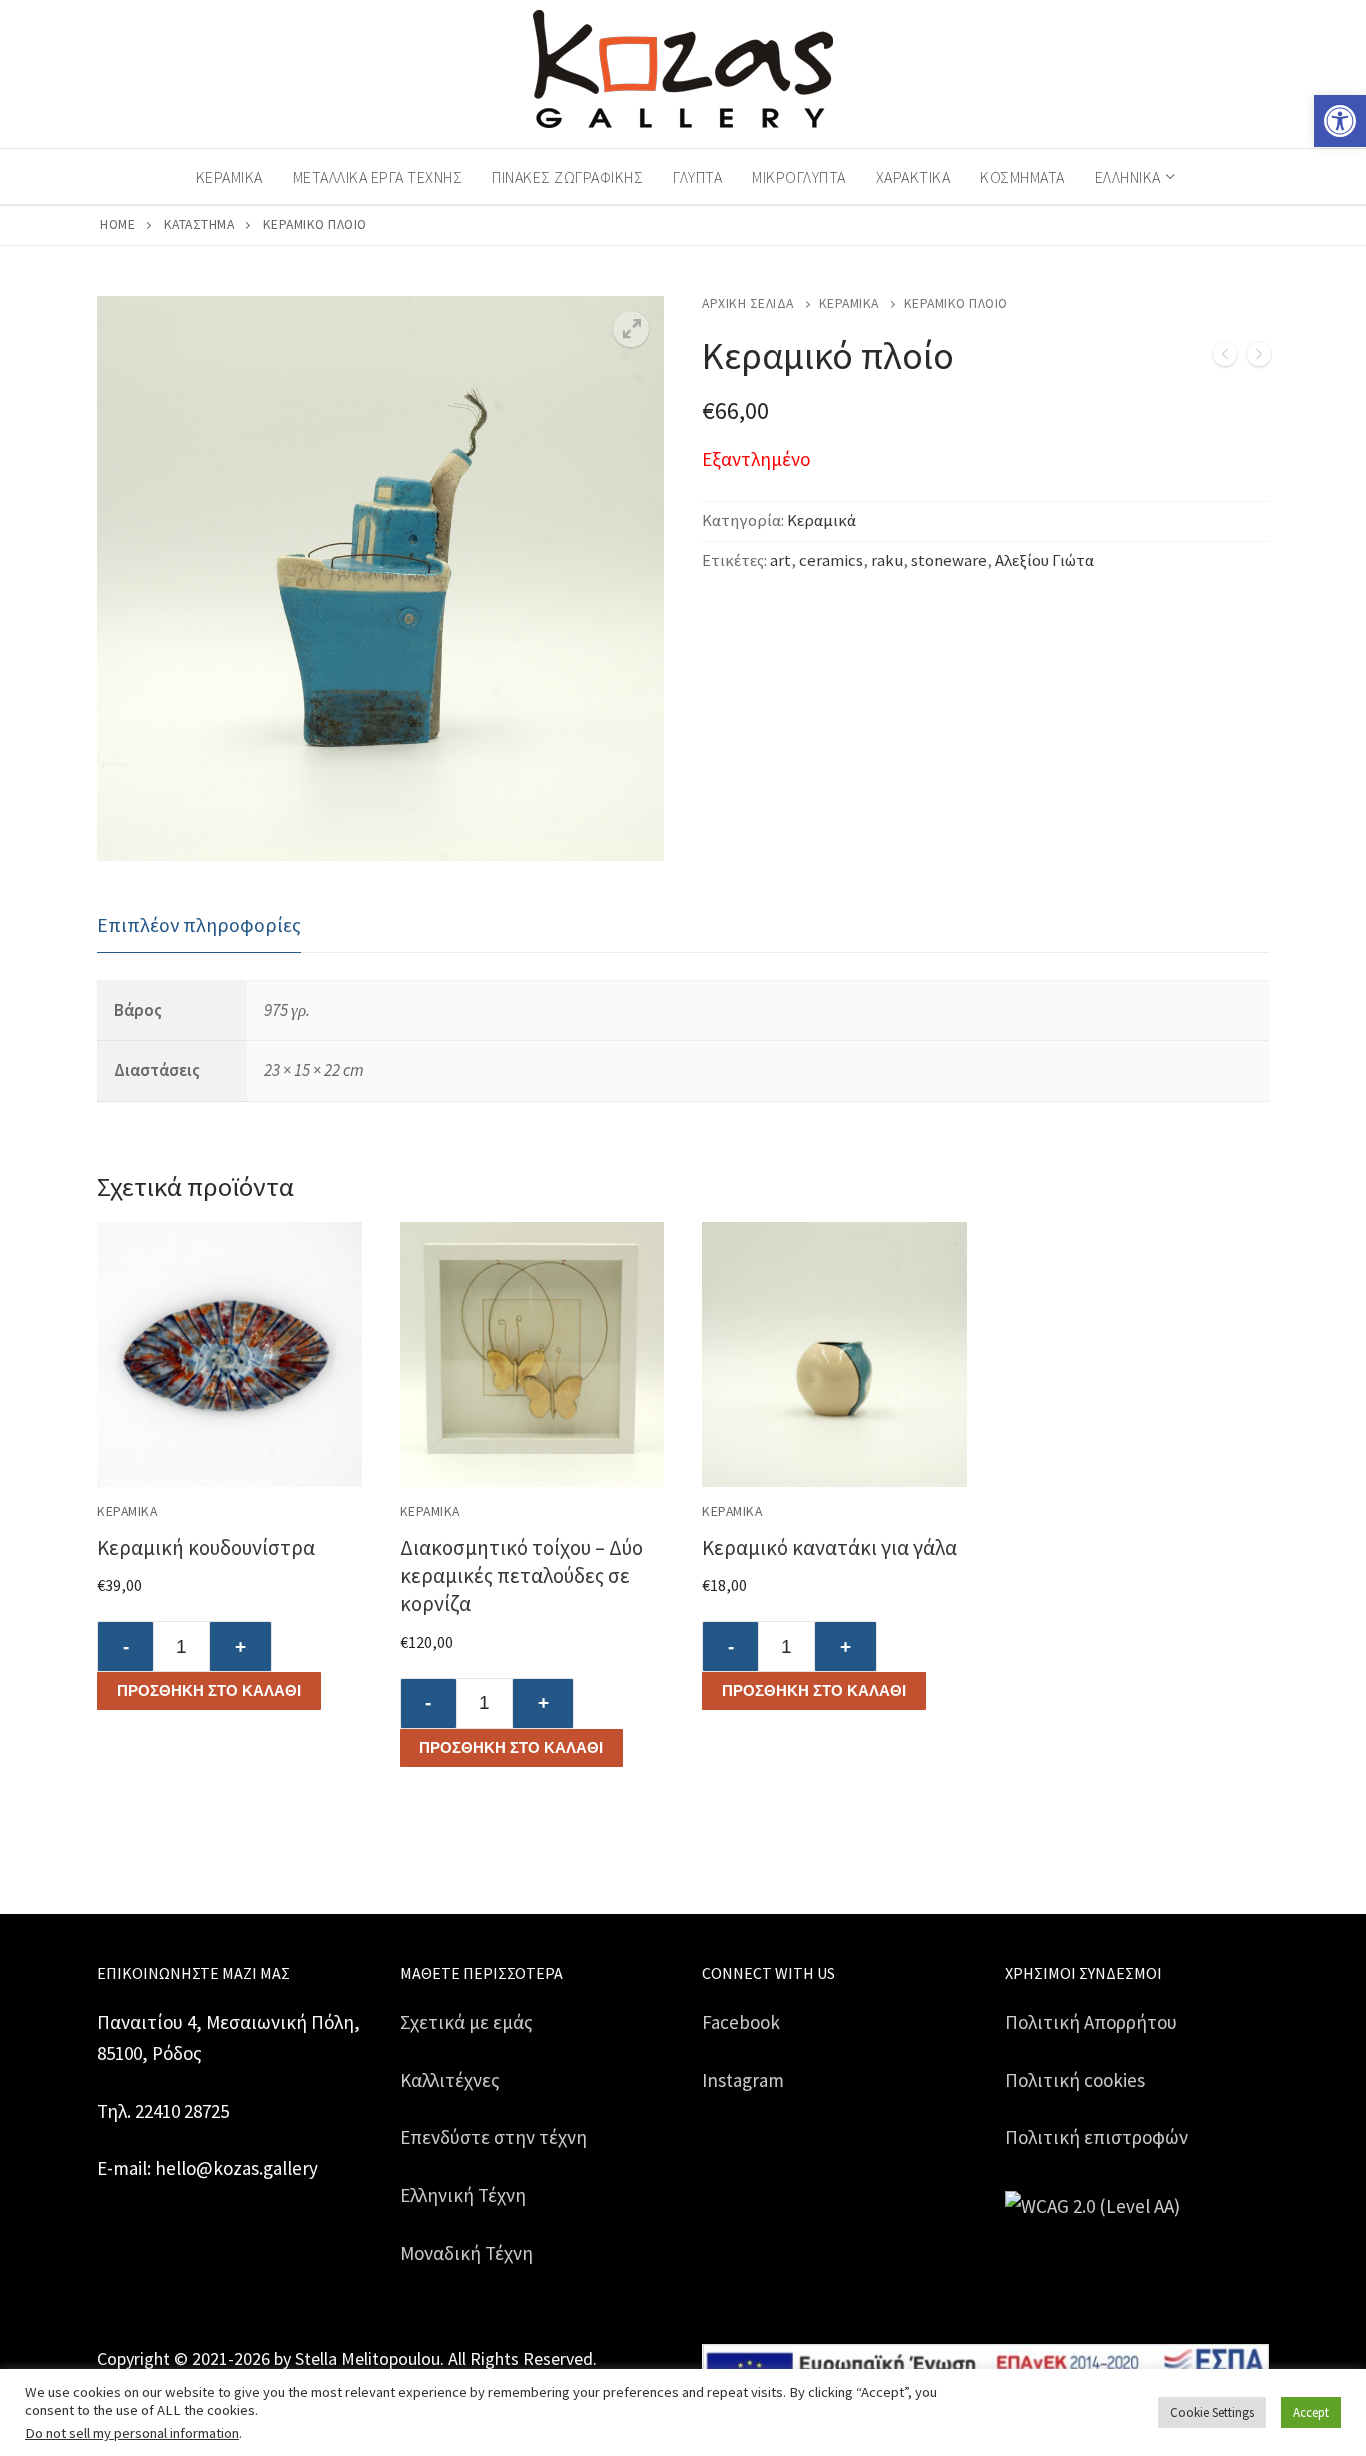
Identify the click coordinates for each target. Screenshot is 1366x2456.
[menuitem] (1133, 177)
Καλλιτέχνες (450, 2080)
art (780, 560)
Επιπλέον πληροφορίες (199, 924)
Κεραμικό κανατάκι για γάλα (829, 1547)
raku (887, 560)
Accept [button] (1311, 2412)
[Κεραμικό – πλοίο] (1259, 358)
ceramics (831, 560)
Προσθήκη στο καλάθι (209, 1690)
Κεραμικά (849, 303)
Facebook (741, 2022)
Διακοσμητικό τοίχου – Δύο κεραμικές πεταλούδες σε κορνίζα (521, 1575)
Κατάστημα (199, 224)
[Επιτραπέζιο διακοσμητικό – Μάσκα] (1225, 358)
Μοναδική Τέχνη (466, 2253)
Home (117, 224)
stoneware (949, 560)
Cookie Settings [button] (1212, 2412)
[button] (1340, 121)
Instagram (743, 2080)
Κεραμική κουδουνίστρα (206, 1547)
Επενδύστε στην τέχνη (493, 2137)
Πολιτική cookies (1075, 2080)
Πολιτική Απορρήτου (1091, 2022)
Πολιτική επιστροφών (1096, 2137)
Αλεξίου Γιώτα (1044, 560)
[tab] (199, 925)
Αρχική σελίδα (748, 303)
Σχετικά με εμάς (466, 2022)
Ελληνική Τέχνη (463, 2195)
